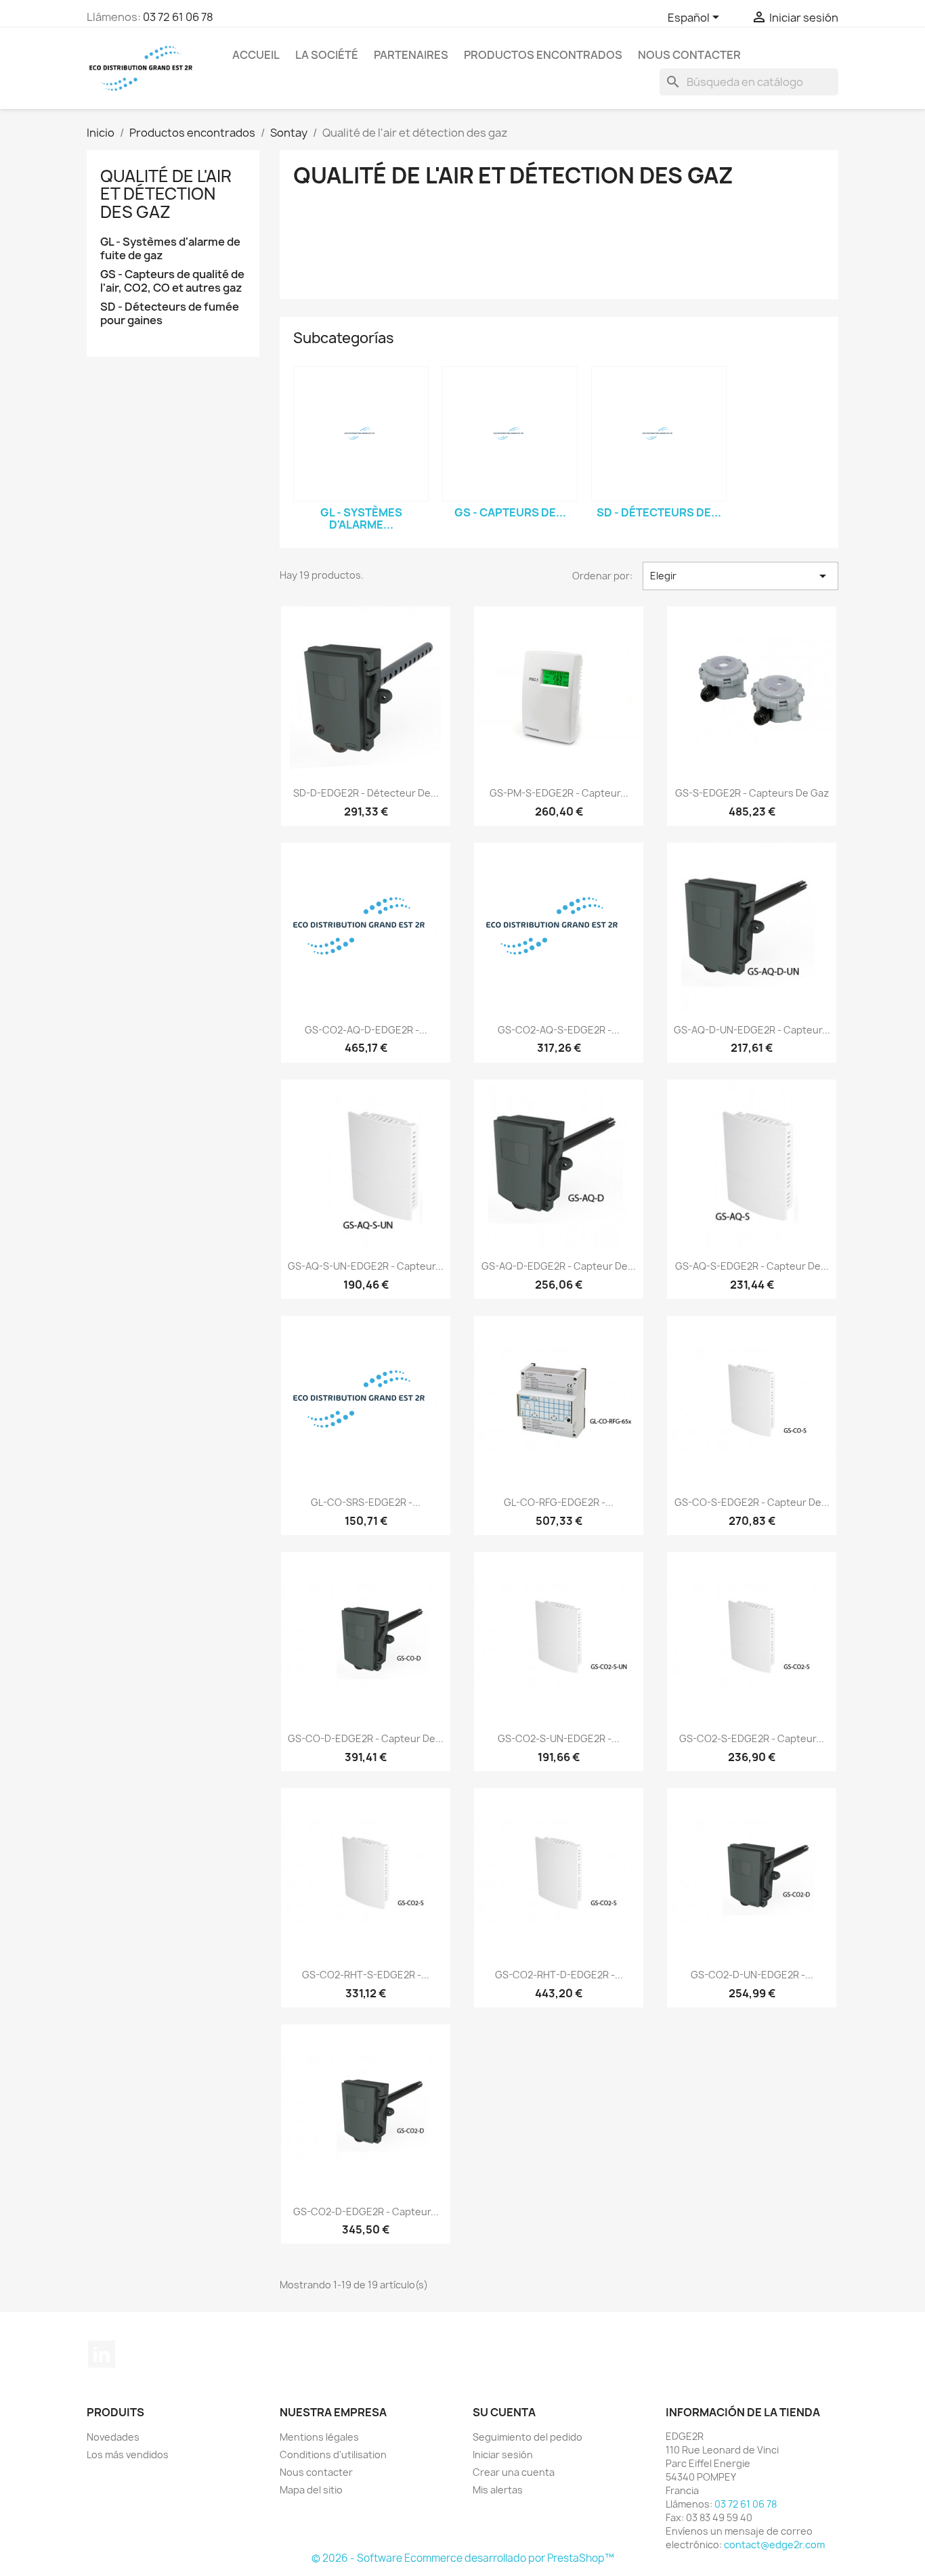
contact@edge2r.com (774, 2545)
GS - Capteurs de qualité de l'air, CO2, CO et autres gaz (172, 281)
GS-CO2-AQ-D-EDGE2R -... (366, 1030)
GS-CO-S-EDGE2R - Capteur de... (752, 1502)
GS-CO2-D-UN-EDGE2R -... (752, 1975)
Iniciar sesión (503, 2455)
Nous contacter (689, 55)
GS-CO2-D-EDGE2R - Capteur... (366, 2212)
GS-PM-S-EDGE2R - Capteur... (559, 793)
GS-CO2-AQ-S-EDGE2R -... (559, 1030)
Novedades (113, 2437)
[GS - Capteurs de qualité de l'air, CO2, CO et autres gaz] (510, 434)
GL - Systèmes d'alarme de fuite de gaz (170, 249)
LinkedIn (102, 2354)
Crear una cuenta (514, 2472)
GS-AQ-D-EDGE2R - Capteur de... (559, 1266)
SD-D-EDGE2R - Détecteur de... (366, 793)
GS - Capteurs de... (510, 512)
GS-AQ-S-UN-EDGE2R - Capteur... (366, 1266)
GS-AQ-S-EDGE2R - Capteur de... (752, 1266)
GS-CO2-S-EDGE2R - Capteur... (752, 1738)
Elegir (740, 576)
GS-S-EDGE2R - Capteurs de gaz (752, 793)
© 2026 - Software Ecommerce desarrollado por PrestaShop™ (463, 2558)
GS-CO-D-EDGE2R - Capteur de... (366, 1738)
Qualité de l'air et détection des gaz (166, 194)
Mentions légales (319, 2437)
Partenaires (411, 55)
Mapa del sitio (311, 2490)
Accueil (256, 55)
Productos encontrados (543, 55)
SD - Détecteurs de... (659, 512)
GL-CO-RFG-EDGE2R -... (559, 1502)
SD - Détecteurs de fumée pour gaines (170, 314)
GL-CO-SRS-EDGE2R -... (366, 1502)
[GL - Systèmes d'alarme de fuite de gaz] (361, 434)
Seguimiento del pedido (528, 2437)
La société (327, 55)
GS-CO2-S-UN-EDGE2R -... (559, 1738)
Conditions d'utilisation (333, 2455)
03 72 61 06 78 (178, 17)
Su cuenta (504, 2412)
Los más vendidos (128, 2455)
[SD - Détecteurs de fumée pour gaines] (659, 434)
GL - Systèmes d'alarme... (361, 518)
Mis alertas (498, 2490)
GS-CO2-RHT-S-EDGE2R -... (366, 1975)
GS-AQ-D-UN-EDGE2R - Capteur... (752, 1030)
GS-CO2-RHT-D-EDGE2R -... (559, 1975)
